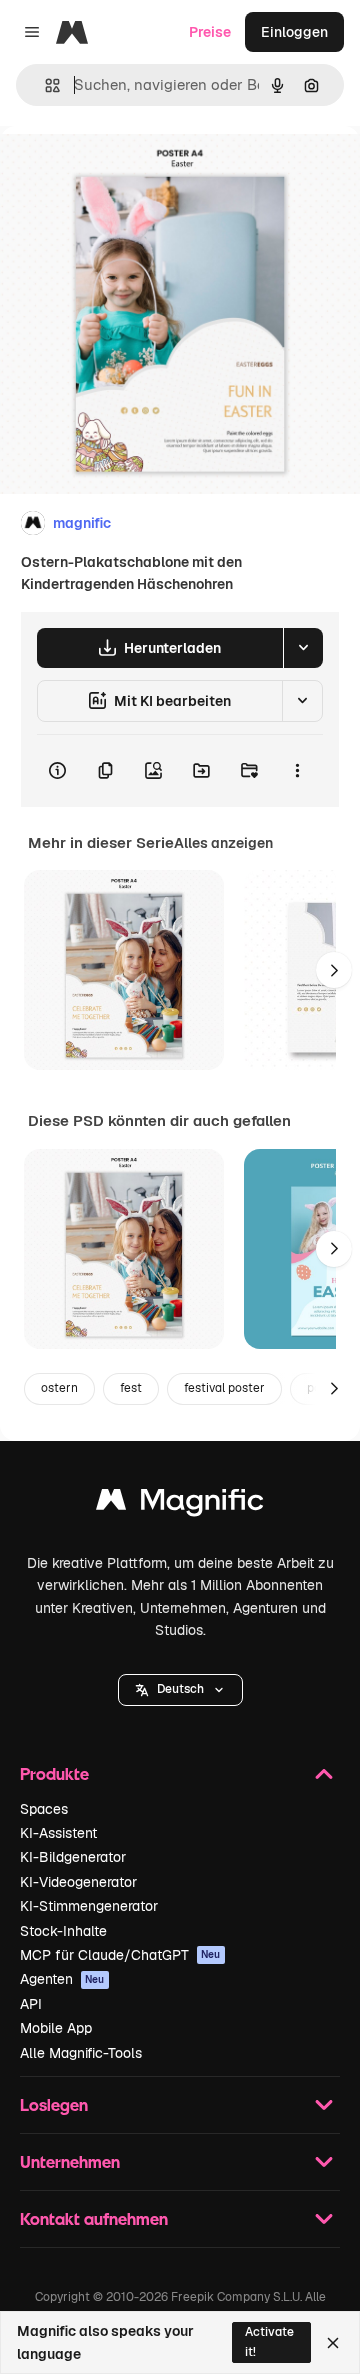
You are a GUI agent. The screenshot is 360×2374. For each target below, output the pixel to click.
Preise (210, 32)
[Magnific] (180, 1504)
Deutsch (180, 1689)
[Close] (333, 2343)
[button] (180, 1690)
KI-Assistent (58, 1833)
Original (128, 171)
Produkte (54, 1773)
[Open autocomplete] (44, 85)
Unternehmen (70, 2161)
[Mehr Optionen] (297, 771)
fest (131, 1388)
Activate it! (269, 2341)
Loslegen (54, 2104)
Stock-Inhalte (63, 1931)
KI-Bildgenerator (73, 1857)
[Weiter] (334, 970)
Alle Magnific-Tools (81, 2053)
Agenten (62, 1979)
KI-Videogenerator (78, 1882)
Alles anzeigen (223, 843)
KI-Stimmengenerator (89, 1906)
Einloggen (294, 32)
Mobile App (56, 2028)
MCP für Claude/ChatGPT (120, 1955)
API (31, 2004)
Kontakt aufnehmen (94, 2218)
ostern (59, 1388)
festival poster (224, 1388)
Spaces (44, 1809)
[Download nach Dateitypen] (303, 648)
